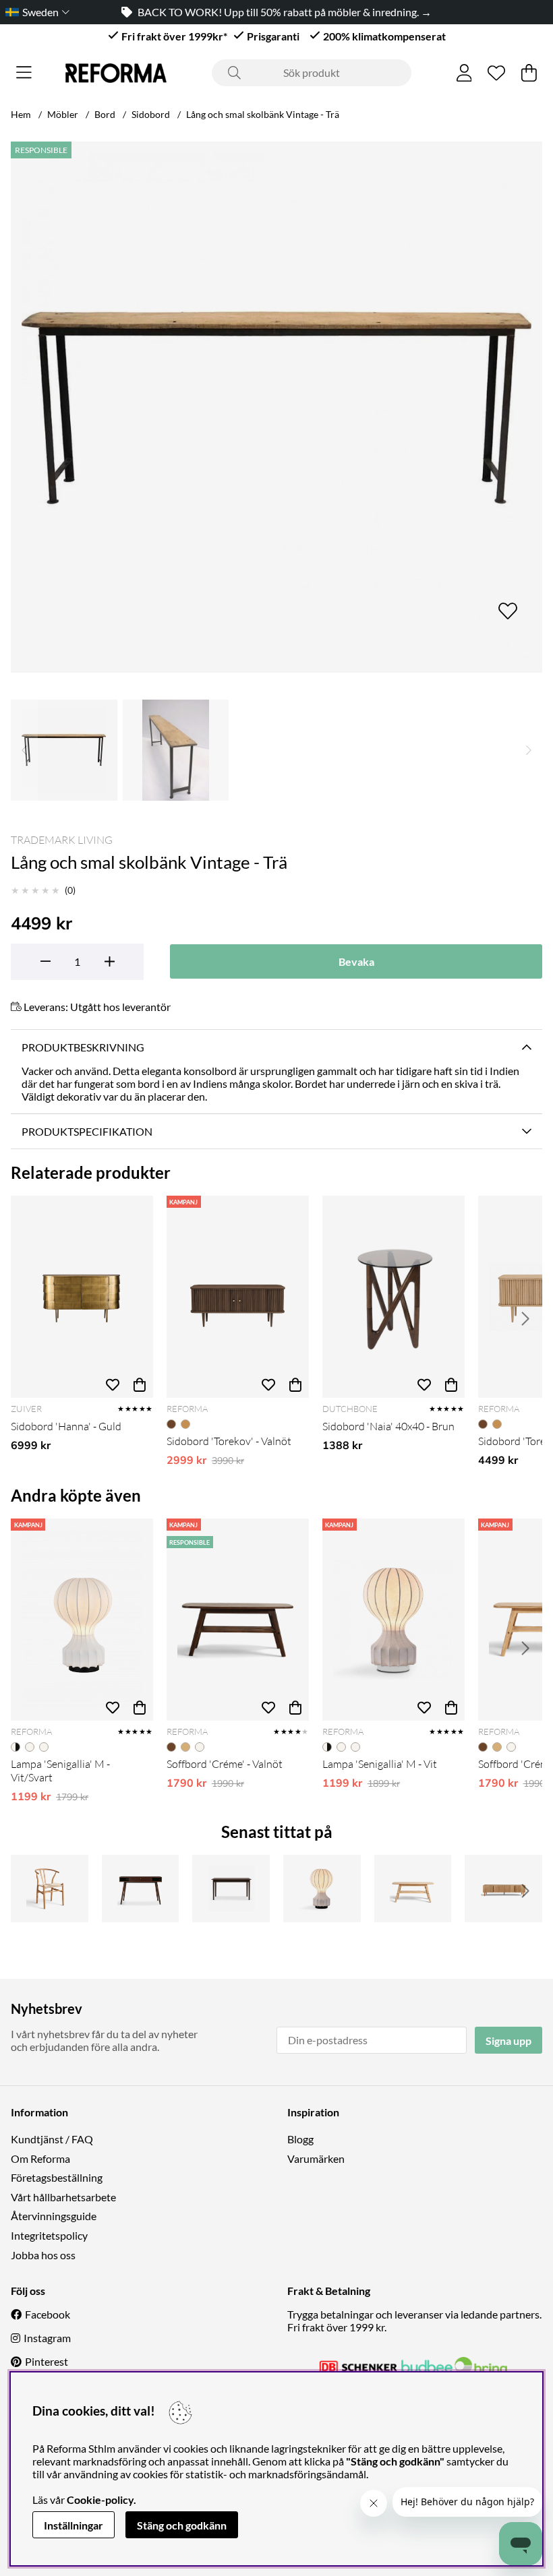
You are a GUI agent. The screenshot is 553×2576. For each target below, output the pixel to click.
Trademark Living (62, 840)
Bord (105, 114)
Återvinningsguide (54, 2216)
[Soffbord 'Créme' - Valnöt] (238, 1620)
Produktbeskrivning (83, 1047)
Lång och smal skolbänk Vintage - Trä (263, 114)
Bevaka (356, 961)
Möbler (63, 114)
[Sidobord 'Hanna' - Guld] (82, 1297)
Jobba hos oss (43, 2255)
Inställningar (74, 2525)
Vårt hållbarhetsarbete (63, 2197)
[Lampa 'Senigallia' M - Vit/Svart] (82, 1620)
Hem (21, 114)
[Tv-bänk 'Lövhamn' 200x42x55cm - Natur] (503, 1889)
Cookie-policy (100, 2500)
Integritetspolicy (49, 2235)
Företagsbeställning (57, 2177)
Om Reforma (40, 2158)
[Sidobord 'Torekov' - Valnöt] (238, 1297)
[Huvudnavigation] (24, 73)
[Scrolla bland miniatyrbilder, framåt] (529, 750)
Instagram (47, 2338)
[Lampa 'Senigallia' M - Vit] (394, 1620)
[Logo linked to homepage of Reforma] (116, 73)
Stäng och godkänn (182, 2525)
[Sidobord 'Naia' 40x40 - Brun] (394, 1297)
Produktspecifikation (87, 1131)
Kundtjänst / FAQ (52, 2139)
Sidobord (151, 114)
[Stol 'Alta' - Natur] (50, 1889)
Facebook (48, 2314)
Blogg (300, 2139)
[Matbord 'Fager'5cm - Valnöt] (231, 1889)
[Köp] (140, 1384)
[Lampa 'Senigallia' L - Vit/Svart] (322, 1889)
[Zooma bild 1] (276, 407)
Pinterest (47, 2361)
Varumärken (316, 2158)
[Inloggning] (464, 73)
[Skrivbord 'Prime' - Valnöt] (141, 1889)
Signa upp (508, 2041)
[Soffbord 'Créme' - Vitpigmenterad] (413, 1889)
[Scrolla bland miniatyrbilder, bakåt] (24, 750)
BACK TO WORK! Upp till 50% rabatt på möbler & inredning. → (285, 12)
